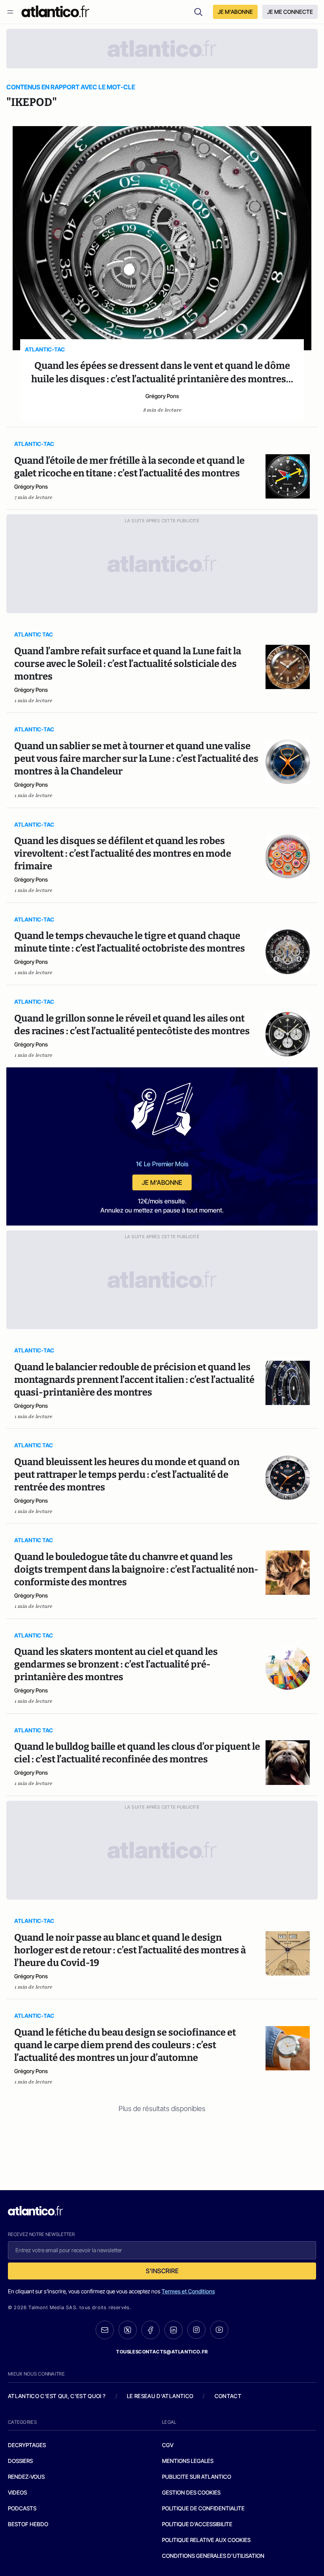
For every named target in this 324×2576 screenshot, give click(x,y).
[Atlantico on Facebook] (151, 2330)
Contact (228, 2396)
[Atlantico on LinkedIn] (173, 2330)
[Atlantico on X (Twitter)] (128, 2330)
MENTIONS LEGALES (188, 2461)
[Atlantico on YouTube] (219, 2330)
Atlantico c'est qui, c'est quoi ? (57, 2396)
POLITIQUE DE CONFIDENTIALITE (203, 2508)
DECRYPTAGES (27, 2445)
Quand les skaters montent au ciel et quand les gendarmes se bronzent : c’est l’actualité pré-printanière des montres (116, 1664)
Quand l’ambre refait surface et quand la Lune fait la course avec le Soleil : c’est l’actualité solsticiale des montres (128, 664)
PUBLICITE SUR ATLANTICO (197, 2477)
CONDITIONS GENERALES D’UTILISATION (213, 2556)
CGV (168, 2445)
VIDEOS (17, 2492)
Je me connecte (290, 12)
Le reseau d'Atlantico (160, 2396)
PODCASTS (22, 2508)
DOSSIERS (20, 2461)
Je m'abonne (162, 1182)
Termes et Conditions (188, 2291)
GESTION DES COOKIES (191, 2492)
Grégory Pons (162, 396)
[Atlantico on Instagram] (196, 2330)
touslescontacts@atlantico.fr (162, 2352)
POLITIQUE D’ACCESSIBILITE (197, 2524)
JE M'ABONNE (235, 12)
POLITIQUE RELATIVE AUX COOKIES (206, 2540)
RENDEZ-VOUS (26, 2477)
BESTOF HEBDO (28, 2524)
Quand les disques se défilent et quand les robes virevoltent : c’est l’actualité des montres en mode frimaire (123, 854)
